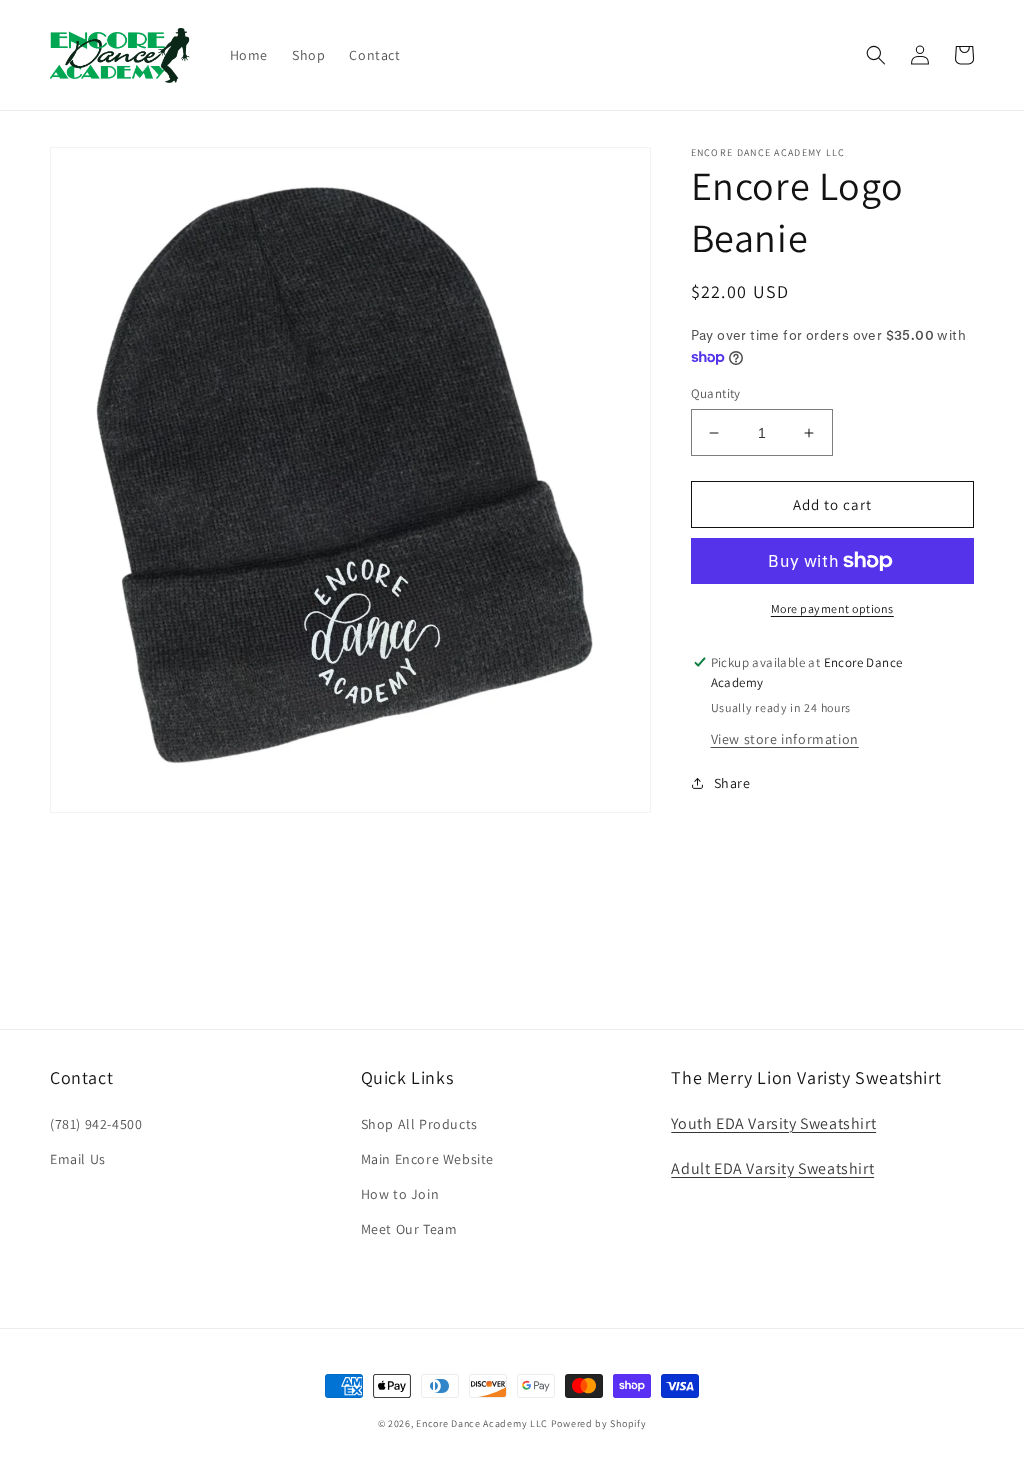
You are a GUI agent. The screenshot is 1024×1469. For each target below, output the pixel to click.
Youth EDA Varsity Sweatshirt (773, 1123)
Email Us (78, 1159)
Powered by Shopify (599, 1423)
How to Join (400, 1194)
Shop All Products (419, 1124)
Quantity (716, 393)
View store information (785, 739)
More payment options (832, 608)
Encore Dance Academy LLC (482, 1423)
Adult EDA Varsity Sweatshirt (772, 1168)
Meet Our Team (409, 1229)
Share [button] (732, 783)
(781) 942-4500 (96, 1124)
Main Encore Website (427, 1159)
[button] (876, 55)
